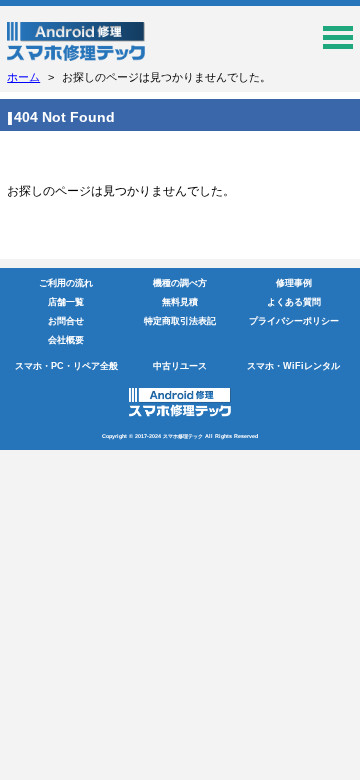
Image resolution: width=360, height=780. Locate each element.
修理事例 (294, 283)
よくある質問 (294, 302)
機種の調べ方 (180, 283)
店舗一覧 (66, 302)
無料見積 (180, 302)
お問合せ (66, 321)
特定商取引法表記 (180, 321)
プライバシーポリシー (294, 321)
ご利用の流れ (66, 283)
